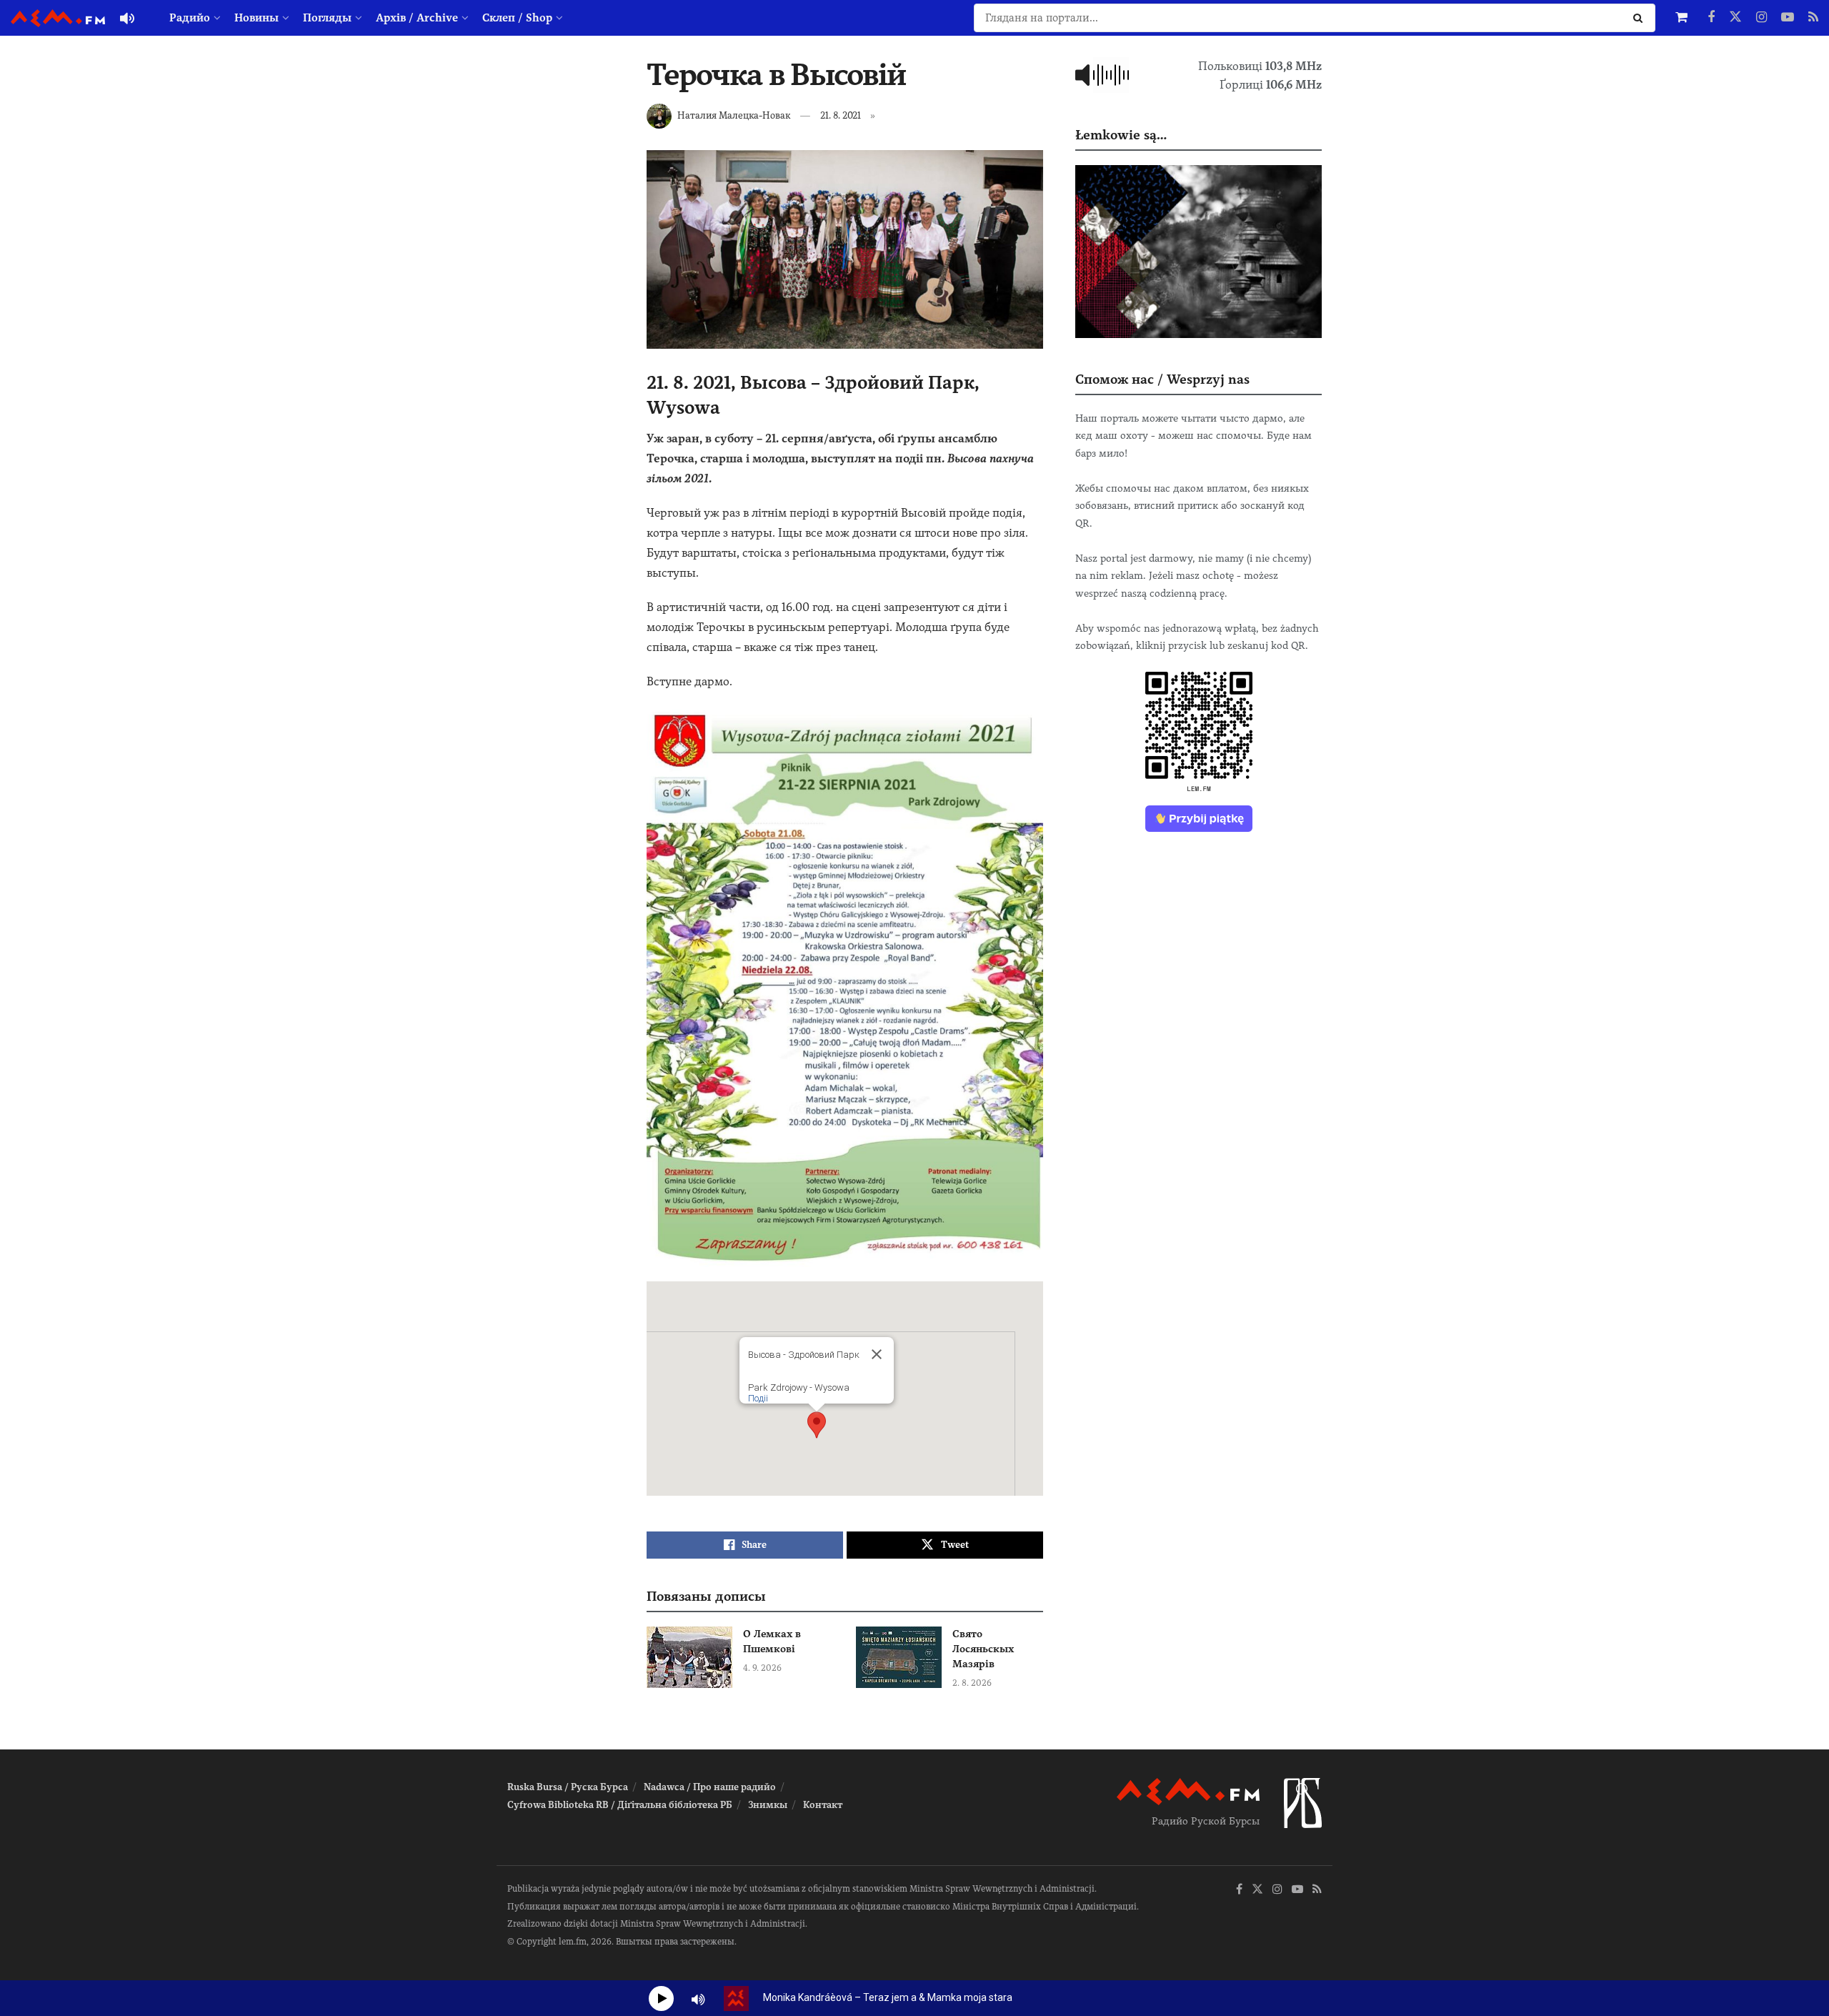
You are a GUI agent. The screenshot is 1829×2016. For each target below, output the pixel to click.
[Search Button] (1641, 18)
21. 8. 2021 (841, 115)
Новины (256, 18)
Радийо (190, 18)
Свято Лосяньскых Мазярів (983, 1649)
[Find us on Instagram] (1761, 18)
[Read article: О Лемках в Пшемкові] (689, 1657)
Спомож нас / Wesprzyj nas (1162, 379)
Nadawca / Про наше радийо (710, 1787)
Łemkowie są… (1121, 135)
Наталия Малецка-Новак (734, 115)
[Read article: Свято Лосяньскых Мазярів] (899, 1657)
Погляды (327, 18)
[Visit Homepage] (58, 18)
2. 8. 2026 (972, 1683)
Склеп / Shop (517, 18)
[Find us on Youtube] (1788, 18)
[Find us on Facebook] (1711, 18)
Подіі (758, 1398)
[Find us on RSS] (1813, 18)
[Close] (877, 1354)
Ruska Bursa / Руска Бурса (568, 1787)
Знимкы (768, 1805)
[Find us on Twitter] (1735, 18)
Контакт (823, 1805)
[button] (817, 1425)
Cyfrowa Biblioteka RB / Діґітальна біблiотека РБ (620, 1805)
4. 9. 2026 (762, 1668)
